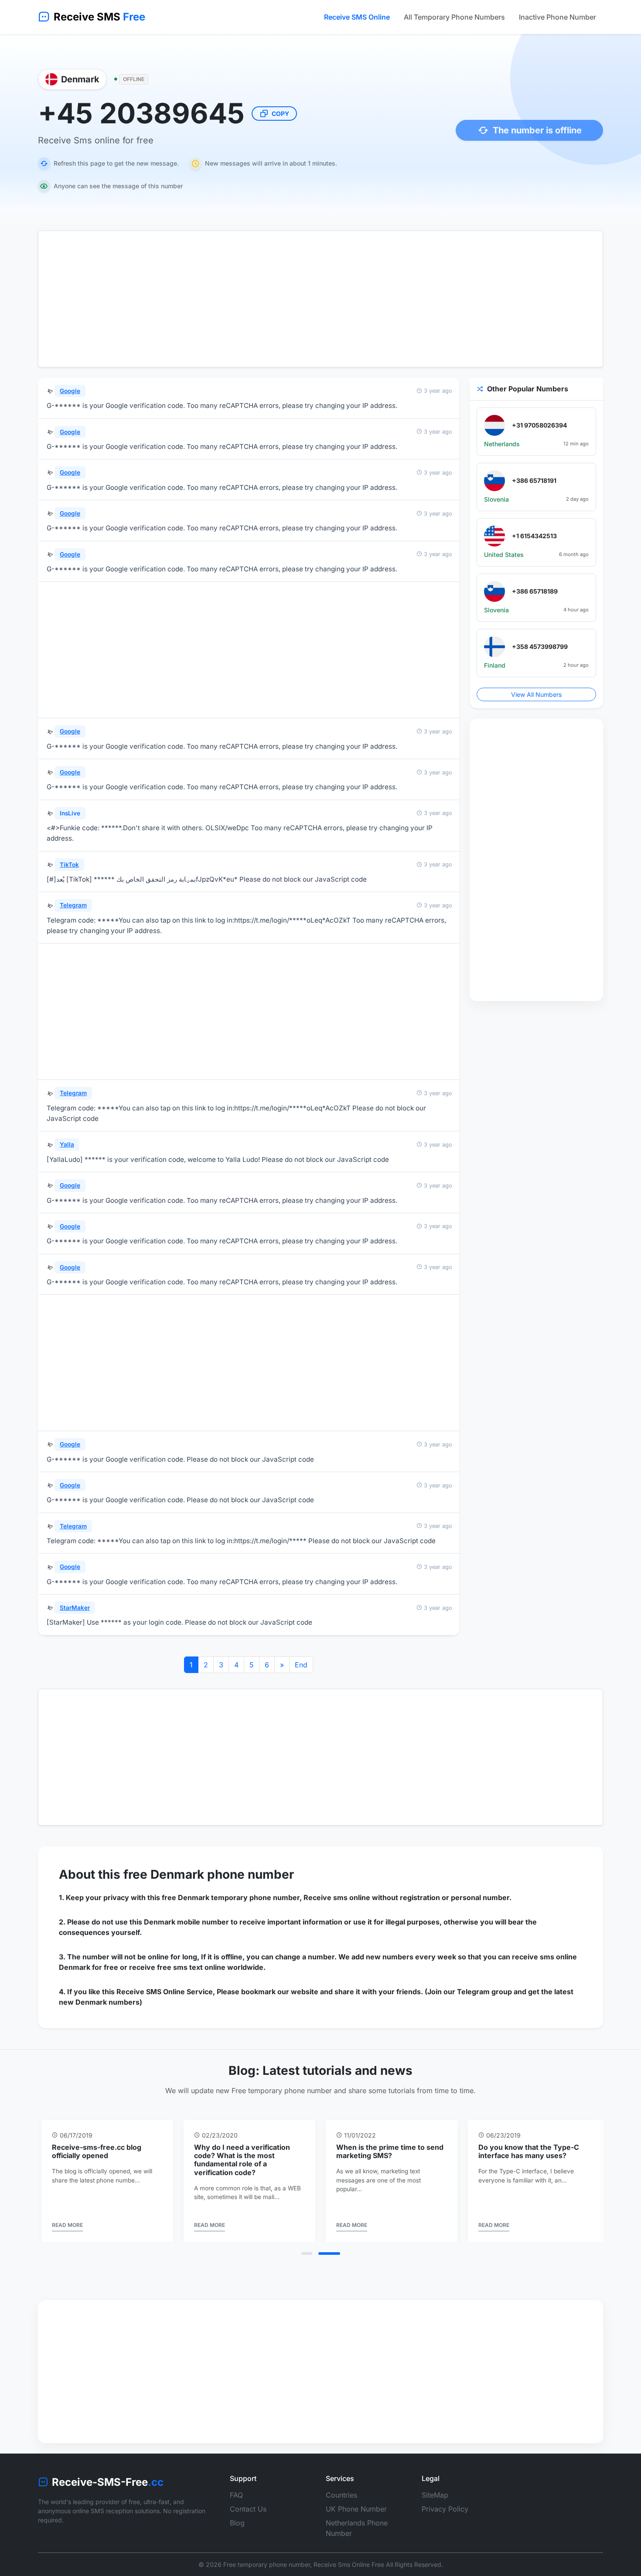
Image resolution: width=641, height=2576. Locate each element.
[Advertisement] (320, 299)
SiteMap (435, 2495)
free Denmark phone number (209, 1874)
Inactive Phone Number (557, 17)
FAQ (236, 2495)
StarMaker (75, 1608)
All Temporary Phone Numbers (454, 17)
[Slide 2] (335, 2254)
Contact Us (248, 2509)
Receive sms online (337, 1897)
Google (70, 391)
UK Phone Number (356, 2509)
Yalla (67, 1144)
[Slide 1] (312, 2254)
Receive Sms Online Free (349, 2564)
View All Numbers (536, 694)
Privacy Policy (445, 2509)
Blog (237, 2523)
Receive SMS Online (357, 17)
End (301, 1665)
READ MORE (67, 2225)
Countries (341, 2495)
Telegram (73, 905)
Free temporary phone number (267, 2564)
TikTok (69, 865)
